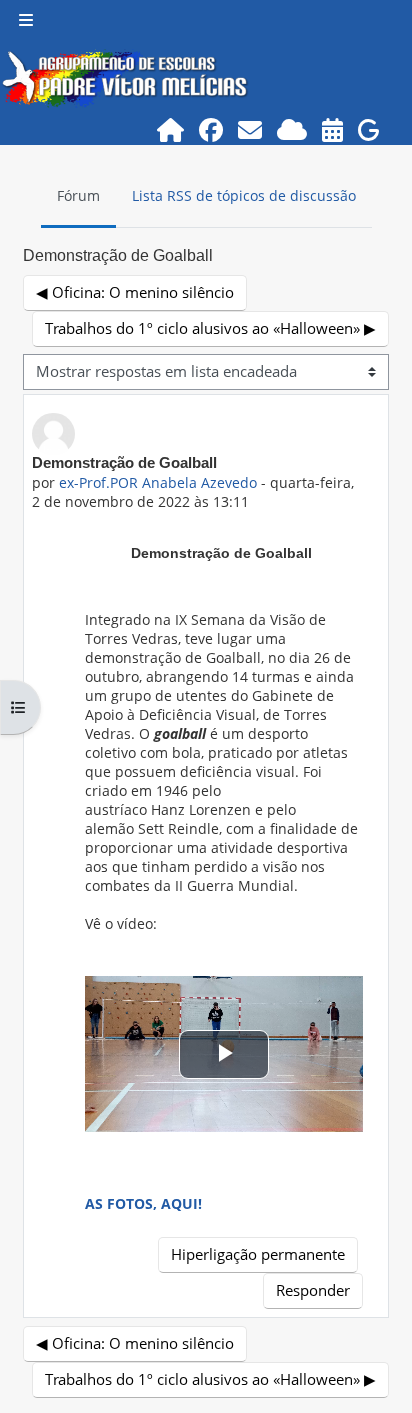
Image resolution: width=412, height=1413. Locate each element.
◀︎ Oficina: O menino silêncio (135, 292)
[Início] (171, 129)
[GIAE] (369, 129)
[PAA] (333, 129)
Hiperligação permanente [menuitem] (258, 1254)
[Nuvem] (292, 129)
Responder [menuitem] (313, 1290)
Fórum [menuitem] (78, 195)
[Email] (250, 129)
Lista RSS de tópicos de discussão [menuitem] (244, 195)
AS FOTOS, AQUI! (143, 1203)
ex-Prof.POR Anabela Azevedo (158, 482)
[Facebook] (211, 129)
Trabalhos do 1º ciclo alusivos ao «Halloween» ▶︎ (210, 328)
